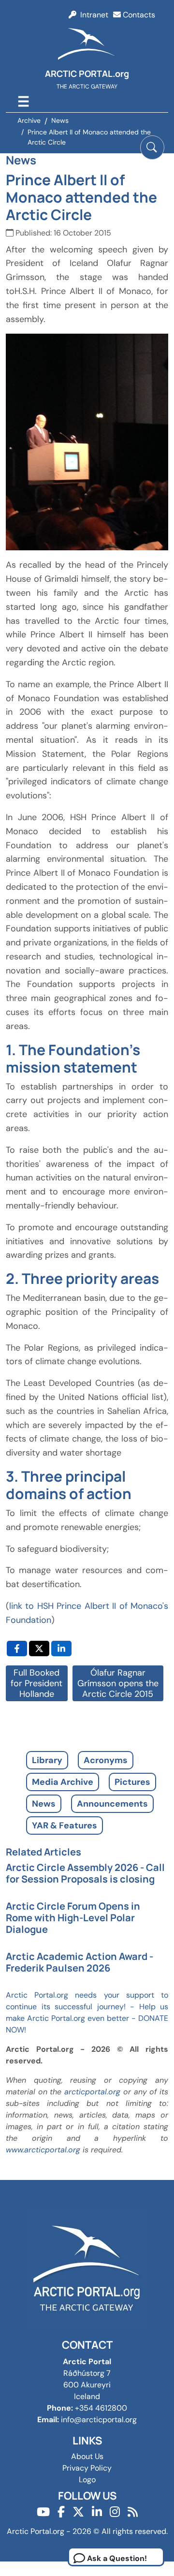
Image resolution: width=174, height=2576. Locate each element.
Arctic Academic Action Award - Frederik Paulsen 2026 (80, 1962)
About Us (87, 2456)
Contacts (138, 15)
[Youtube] (43, 2512)
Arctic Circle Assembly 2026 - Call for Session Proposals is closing (85, 1873)
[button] (152, 147)
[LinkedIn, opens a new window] (61, 1649)
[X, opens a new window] (39, 1649)
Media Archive (63, 1782)
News (44, 1804)
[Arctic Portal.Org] (87, 46)
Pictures (132, 1782)
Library (47, 1760)
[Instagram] (115, 2512)
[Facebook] (61, 2512)
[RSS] (133, 2512)
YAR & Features (65, 1825)
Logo (87, 2480)
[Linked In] (97, 2512)
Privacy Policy (87, 2468)
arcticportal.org (92, 2092)
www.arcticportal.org (43, 2150)
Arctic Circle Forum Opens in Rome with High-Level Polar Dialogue (73, 1918)
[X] (78, 2512)
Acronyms (106, 1760)
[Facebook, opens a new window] (17, 1649)
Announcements (112, 1804)
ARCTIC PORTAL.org (87, 74)
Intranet (92, 15)
